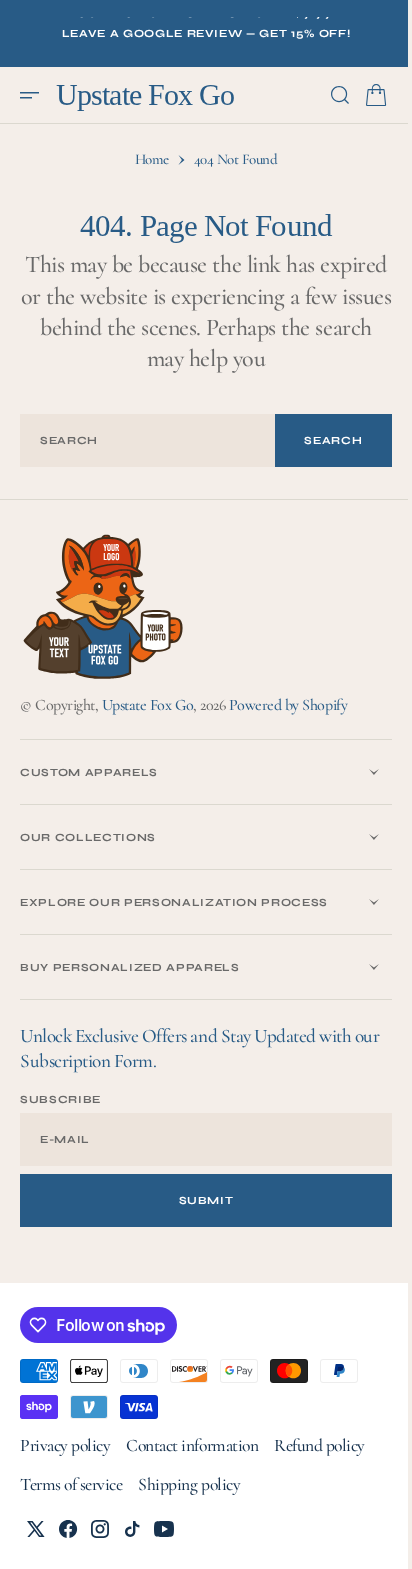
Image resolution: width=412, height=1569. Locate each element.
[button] (36, 95)
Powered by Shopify (288, 705)
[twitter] (36, 1529)
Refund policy (319, 1445)
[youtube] (164, 1529)
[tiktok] (132, 1529)
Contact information (192, 1445)
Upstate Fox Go (147, 705)
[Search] (325, 95)
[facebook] (68, 1529)
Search (319, 440)
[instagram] (100, 1529)
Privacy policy (65, 1445)
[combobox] (140, 440)
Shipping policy (189, 1484)
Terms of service (71, 1484)
